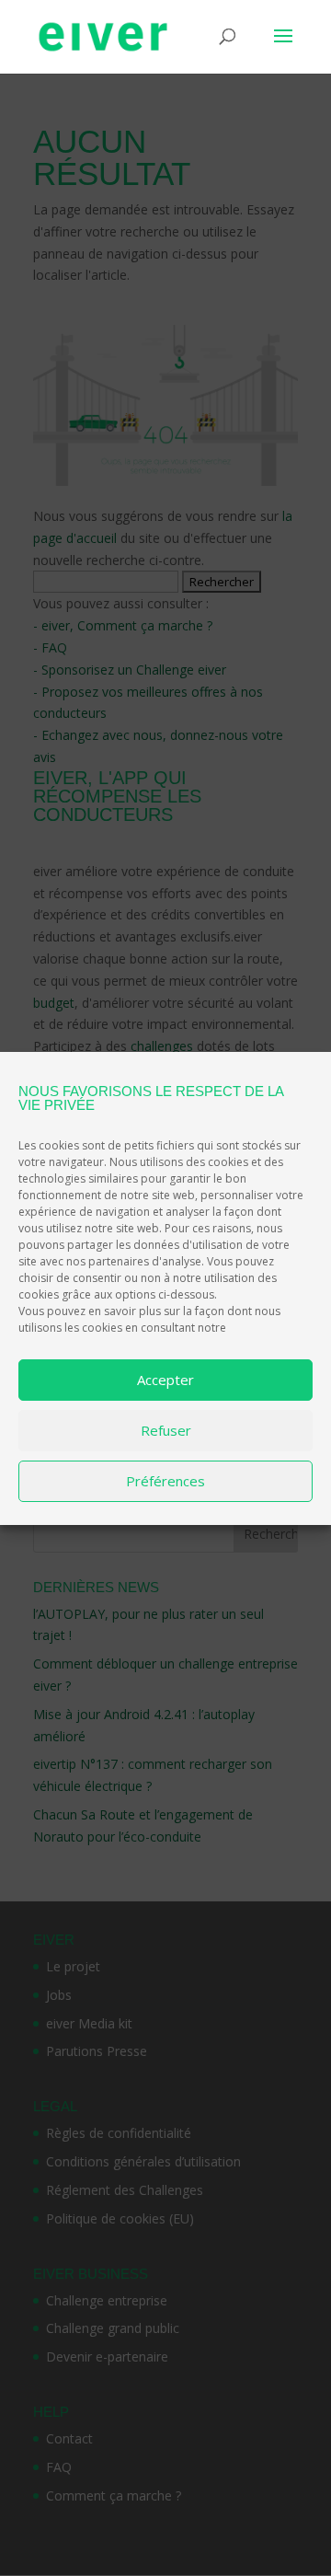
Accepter (165, 1380)
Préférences (165, 1481)
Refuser (166, 1430)
